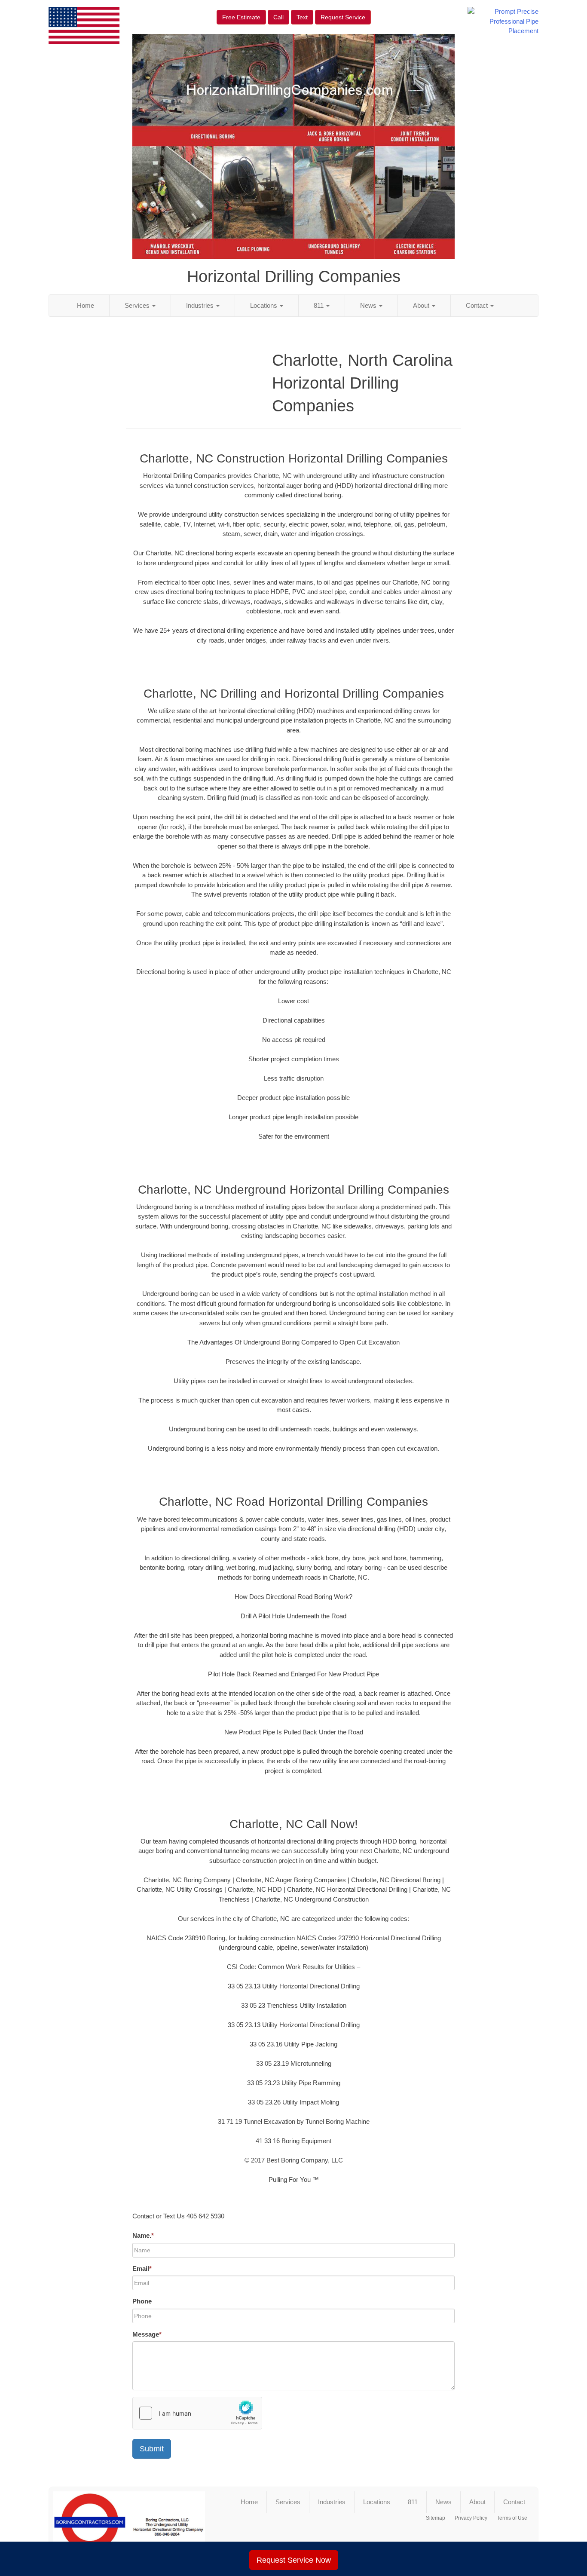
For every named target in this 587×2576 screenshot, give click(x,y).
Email (142, 2268)
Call (278, 17)
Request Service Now (294, 2560)
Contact (478, 305)
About (422, 305)
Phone (142, 2301)
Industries (201, 305)
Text (302, 17)
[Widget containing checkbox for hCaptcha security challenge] (197, 2413)
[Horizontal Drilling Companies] (129, 2526)
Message (147, 2334)
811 (319, 305)
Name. (143, 2235)
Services (138, 305)
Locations (264, 305)
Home (86, 305)
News (369, 305)
